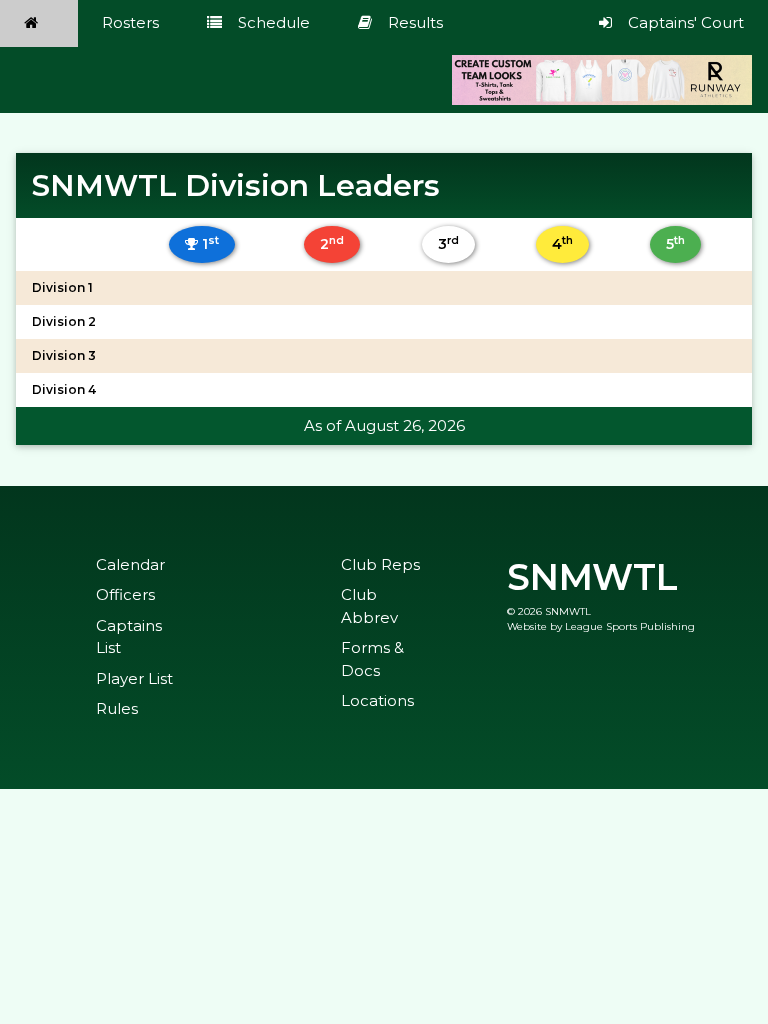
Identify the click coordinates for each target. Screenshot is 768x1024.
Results (415, 22)
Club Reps (380, 564)
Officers (125, 594)
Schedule (274, 22)
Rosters (130, 22)
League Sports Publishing (630, 626)
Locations (377, 700)
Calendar (130, 564)
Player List (134, 678)
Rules (117, 708)
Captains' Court (686, 22)
